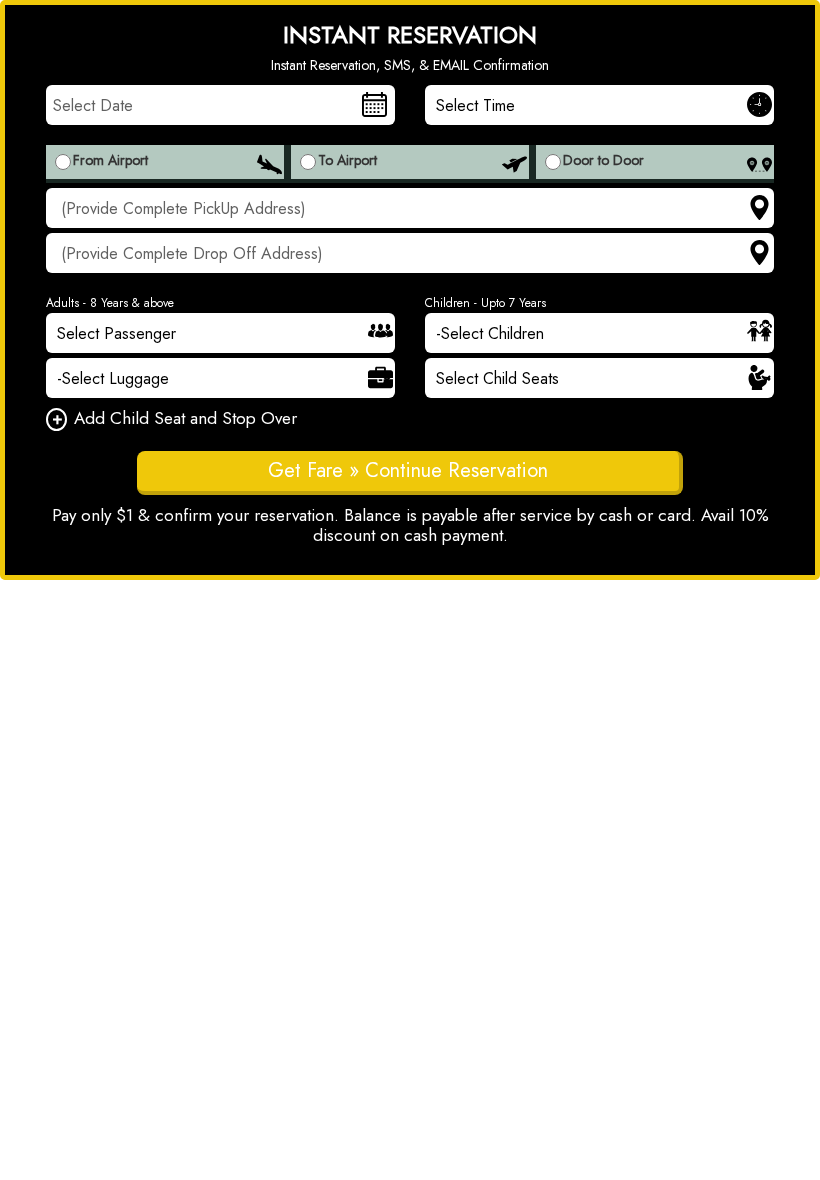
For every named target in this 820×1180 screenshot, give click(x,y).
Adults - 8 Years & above (110, 303)
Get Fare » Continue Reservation (408, 470)
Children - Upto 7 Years (485, 303)
